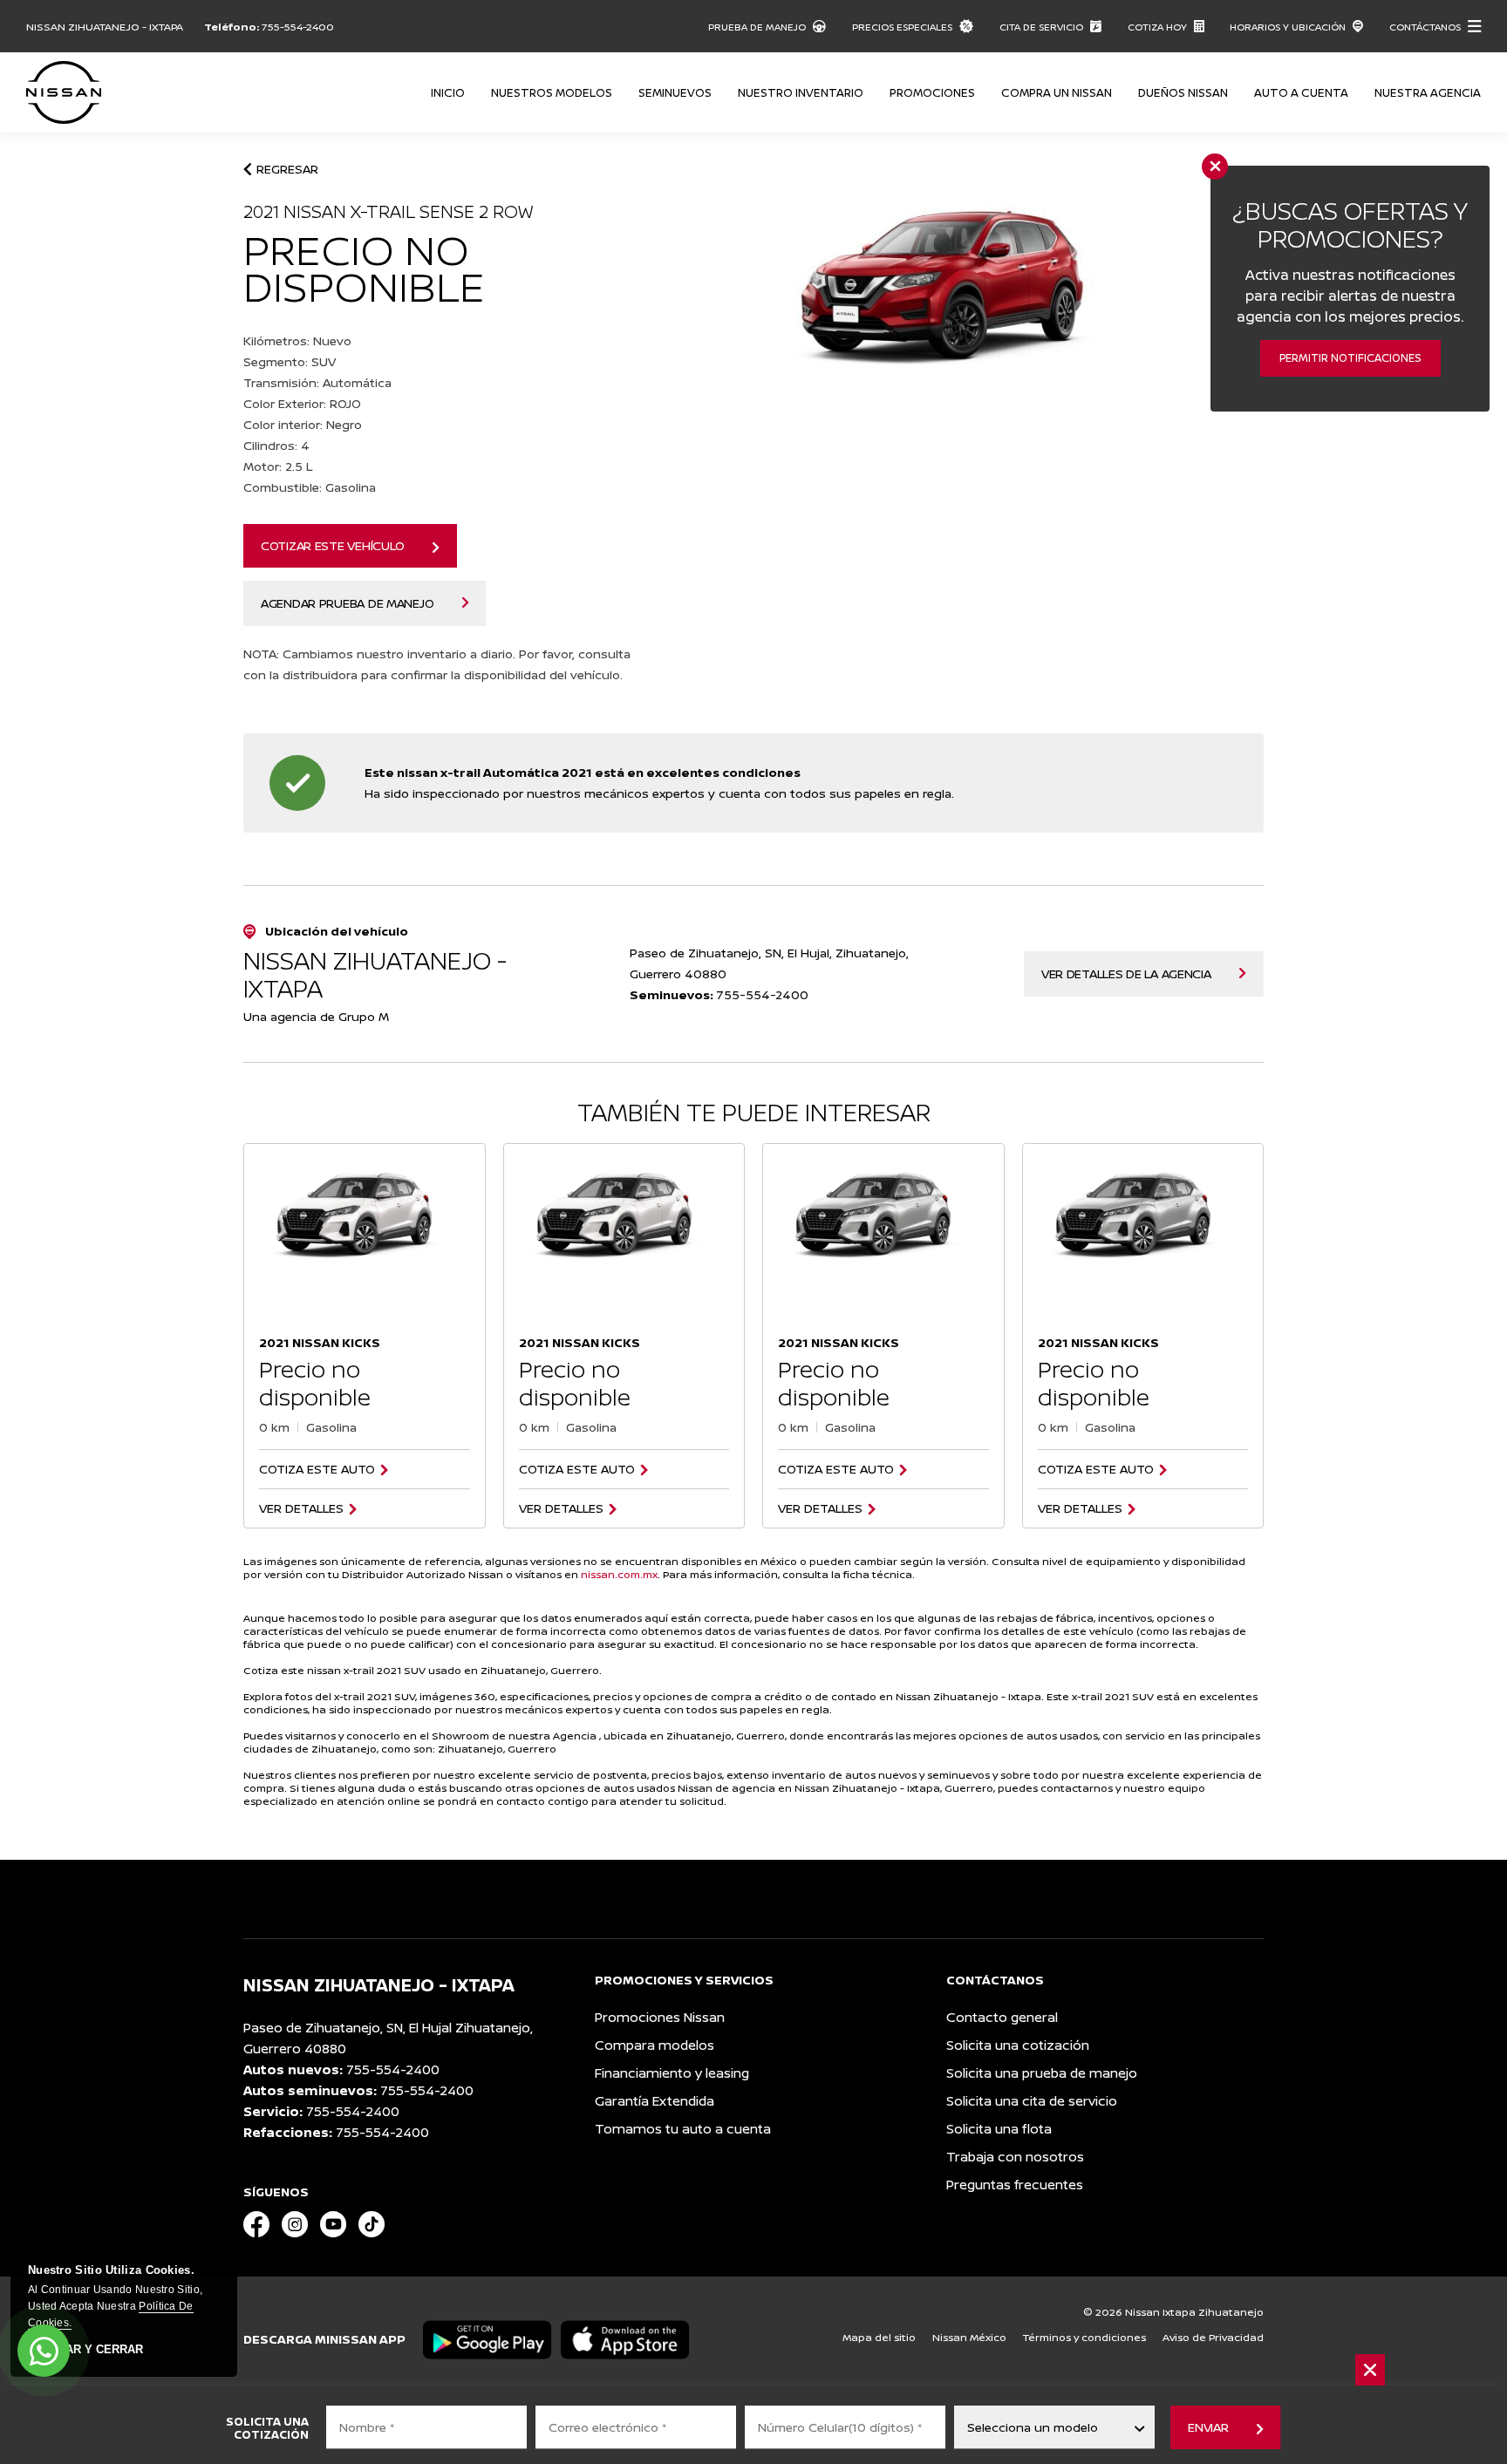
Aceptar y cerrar (85, 2350)
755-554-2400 (298, 27)
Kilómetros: (297, 340)
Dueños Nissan (1183, 92)
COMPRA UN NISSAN (1057, 92)
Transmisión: (317, 382)
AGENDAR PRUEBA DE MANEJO (347, 603)
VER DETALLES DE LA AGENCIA (1126, 973)
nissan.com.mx (619, 1574)
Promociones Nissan (660, 2017)
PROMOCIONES (932, 92)
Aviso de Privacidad (1213, 2337)
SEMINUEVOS (675, 92)
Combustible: (310, 487)
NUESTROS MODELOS (552, 92)
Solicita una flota (999, 2129)
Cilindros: (276, 445)
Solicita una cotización (1018, 2045)
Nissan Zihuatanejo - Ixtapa (105, 27)
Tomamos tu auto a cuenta (683, 2129)
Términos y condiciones (1084, 2337)
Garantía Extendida (655, 2101)
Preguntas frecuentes (1015, 2185)
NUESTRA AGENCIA (1428, 92)
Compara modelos (655, 2045)
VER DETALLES (301, 1508)
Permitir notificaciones (1350, 358)
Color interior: (303, 424)
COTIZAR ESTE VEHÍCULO (333, 545)
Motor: (278, 466)
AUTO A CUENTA (1301, 92)
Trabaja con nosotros (1015, 2157)
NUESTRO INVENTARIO (801, 92)
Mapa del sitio (879, 2337)
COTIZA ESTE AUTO (317, 1469)
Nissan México (969, 2337)
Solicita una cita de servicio (1032, 2101)
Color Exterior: (302, 403)
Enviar (1208, 2427)
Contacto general (1002, 2017)
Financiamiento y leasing (672, 2073)
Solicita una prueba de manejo (1042, 2073)
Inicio (448, 92)
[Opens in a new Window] (256, 2226)
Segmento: (290, 361)
